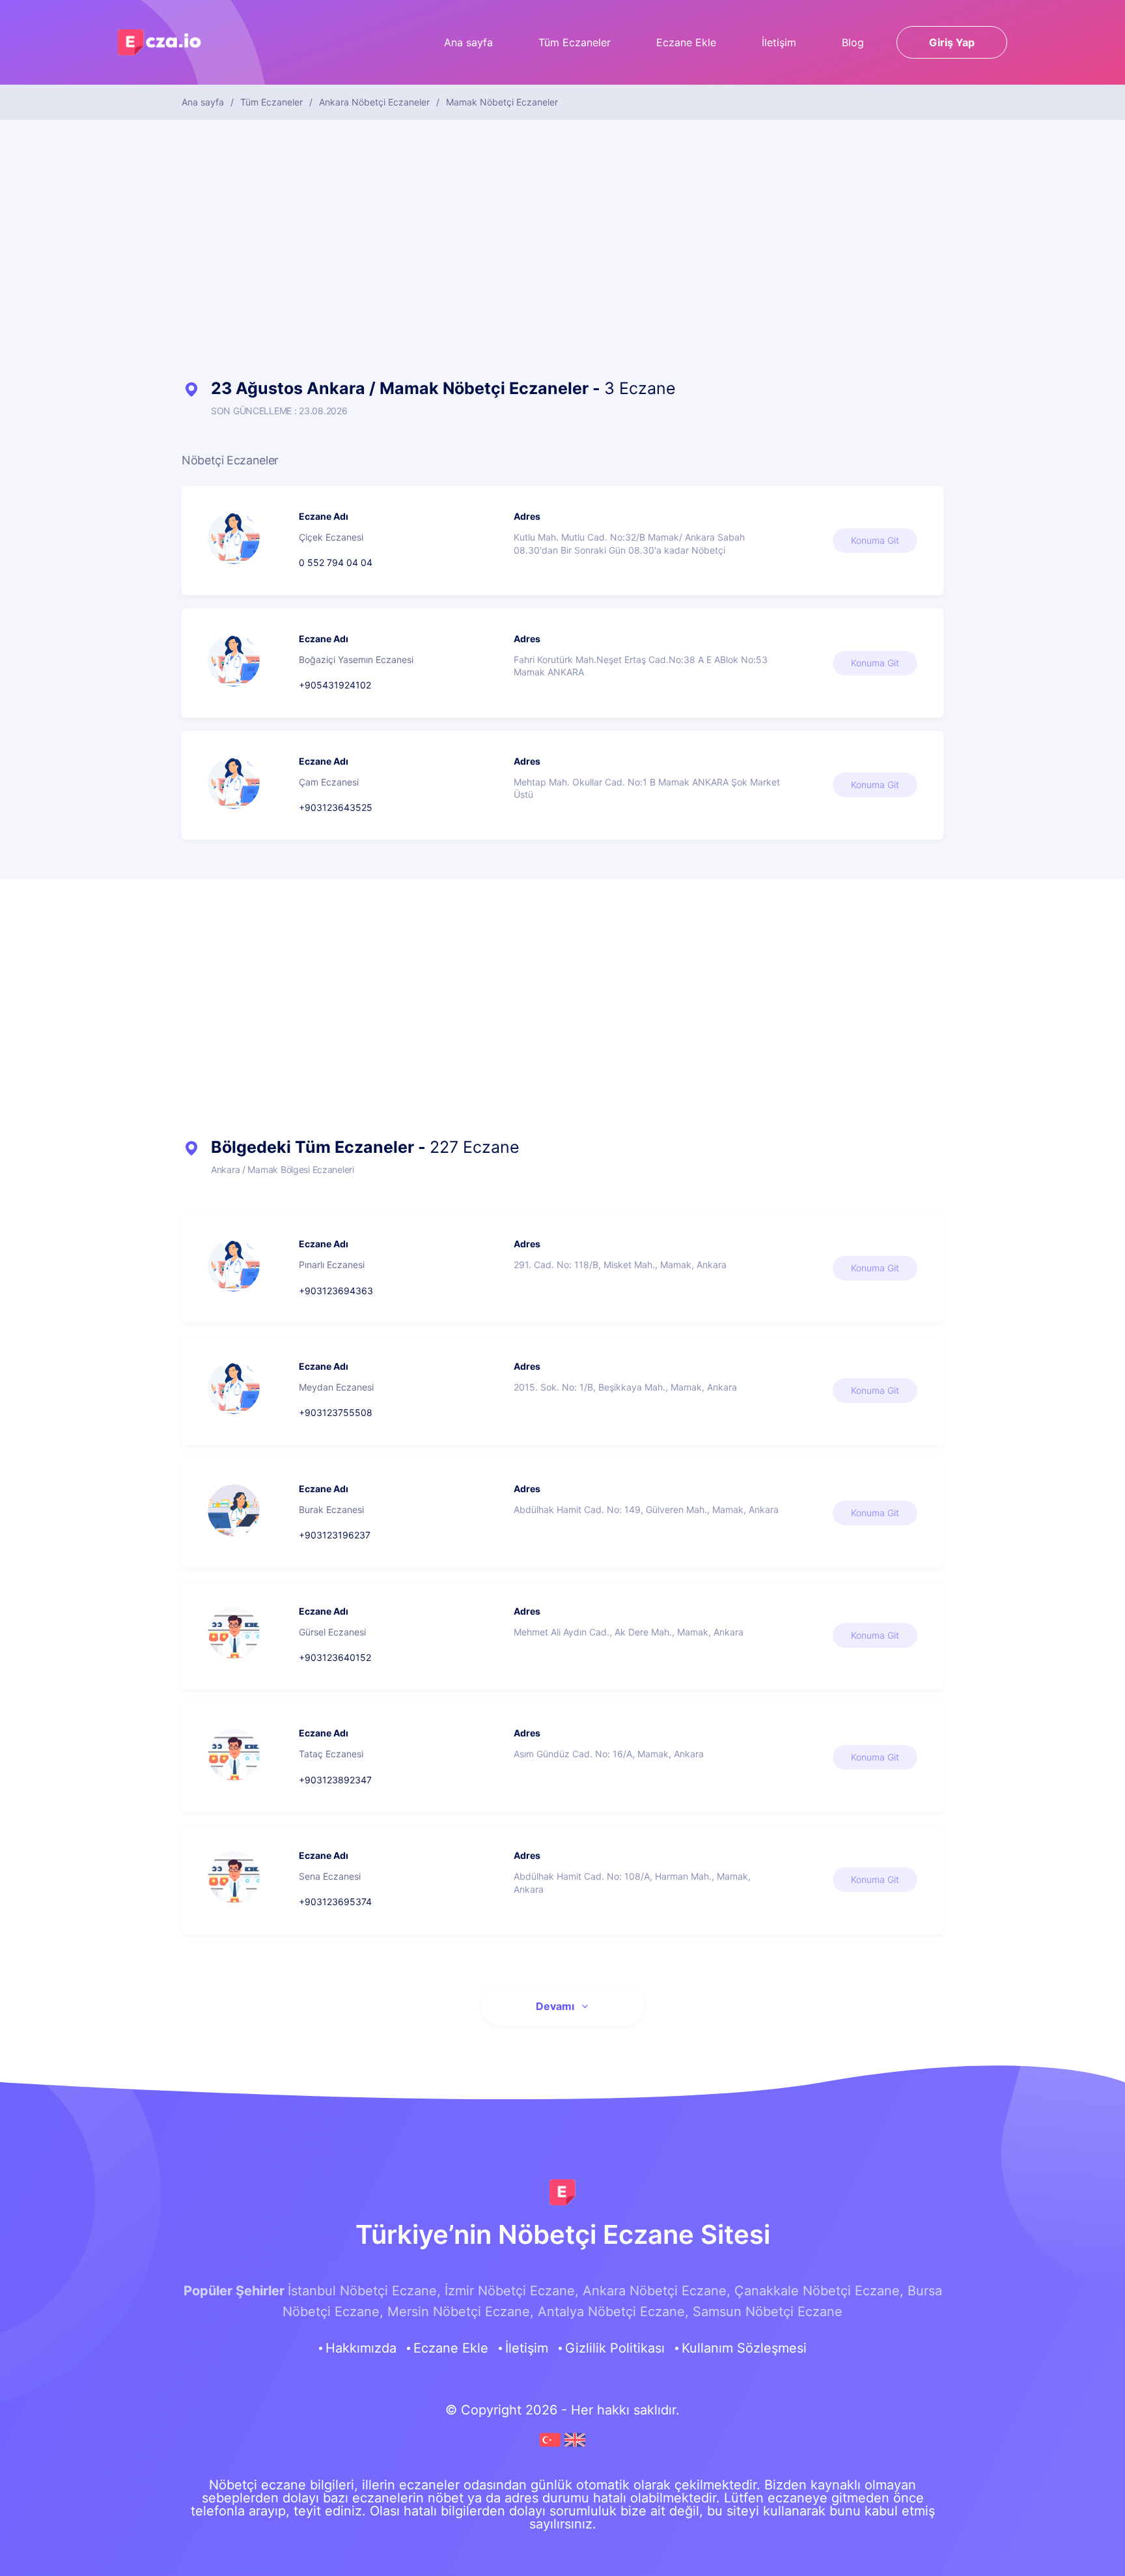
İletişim (779, 42)
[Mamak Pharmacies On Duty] (575, 2446)
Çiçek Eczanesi (331, 537)
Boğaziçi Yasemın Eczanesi (356, 659)
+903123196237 (335, 1535)
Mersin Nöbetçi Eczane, (461, 2312)
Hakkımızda (361, 2348)
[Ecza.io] (160, 48)
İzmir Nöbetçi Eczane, (512, 2291)
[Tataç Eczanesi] (234, 1755)
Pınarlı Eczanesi (332, 1265)
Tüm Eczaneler (575, 42)
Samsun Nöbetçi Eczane (768, 2312)
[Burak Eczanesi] (234, 1510)
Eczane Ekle (686, 42)
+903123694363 (336, 1291)
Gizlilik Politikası (615, 2348)
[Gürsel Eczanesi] (234, 1633)
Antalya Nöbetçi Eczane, (613, 2312)
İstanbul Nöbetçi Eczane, (364, 2291)
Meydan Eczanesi (336, 1387)
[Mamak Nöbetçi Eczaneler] (552, 2446)
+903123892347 (335, 1780)
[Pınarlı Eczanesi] (234, 1266)
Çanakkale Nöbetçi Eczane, (819, 2291)
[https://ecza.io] (562, 2192)
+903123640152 (335, 1657)
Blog (853, 42)
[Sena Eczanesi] (234, 1877)
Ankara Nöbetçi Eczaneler (374, 102)
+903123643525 (336, 807)
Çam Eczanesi (329, 782)
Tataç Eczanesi (331, 1754)
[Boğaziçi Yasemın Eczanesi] (234, 660)
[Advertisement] (562, 250)
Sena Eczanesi (330, 1876)
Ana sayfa (468, 42)
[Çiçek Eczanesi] (234, 538)
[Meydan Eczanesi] (234, 1388)
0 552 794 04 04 (336, 562)
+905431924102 (335, 685)
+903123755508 (336, 1412)
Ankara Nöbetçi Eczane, (657, 2291)
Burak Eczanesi (331, 1509)
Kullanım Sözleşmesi (744, 2348)
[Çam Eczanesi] (234, 783)
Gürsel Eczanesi (332, 1632)
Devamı (555, 2006)
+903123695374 (335, 1902)
